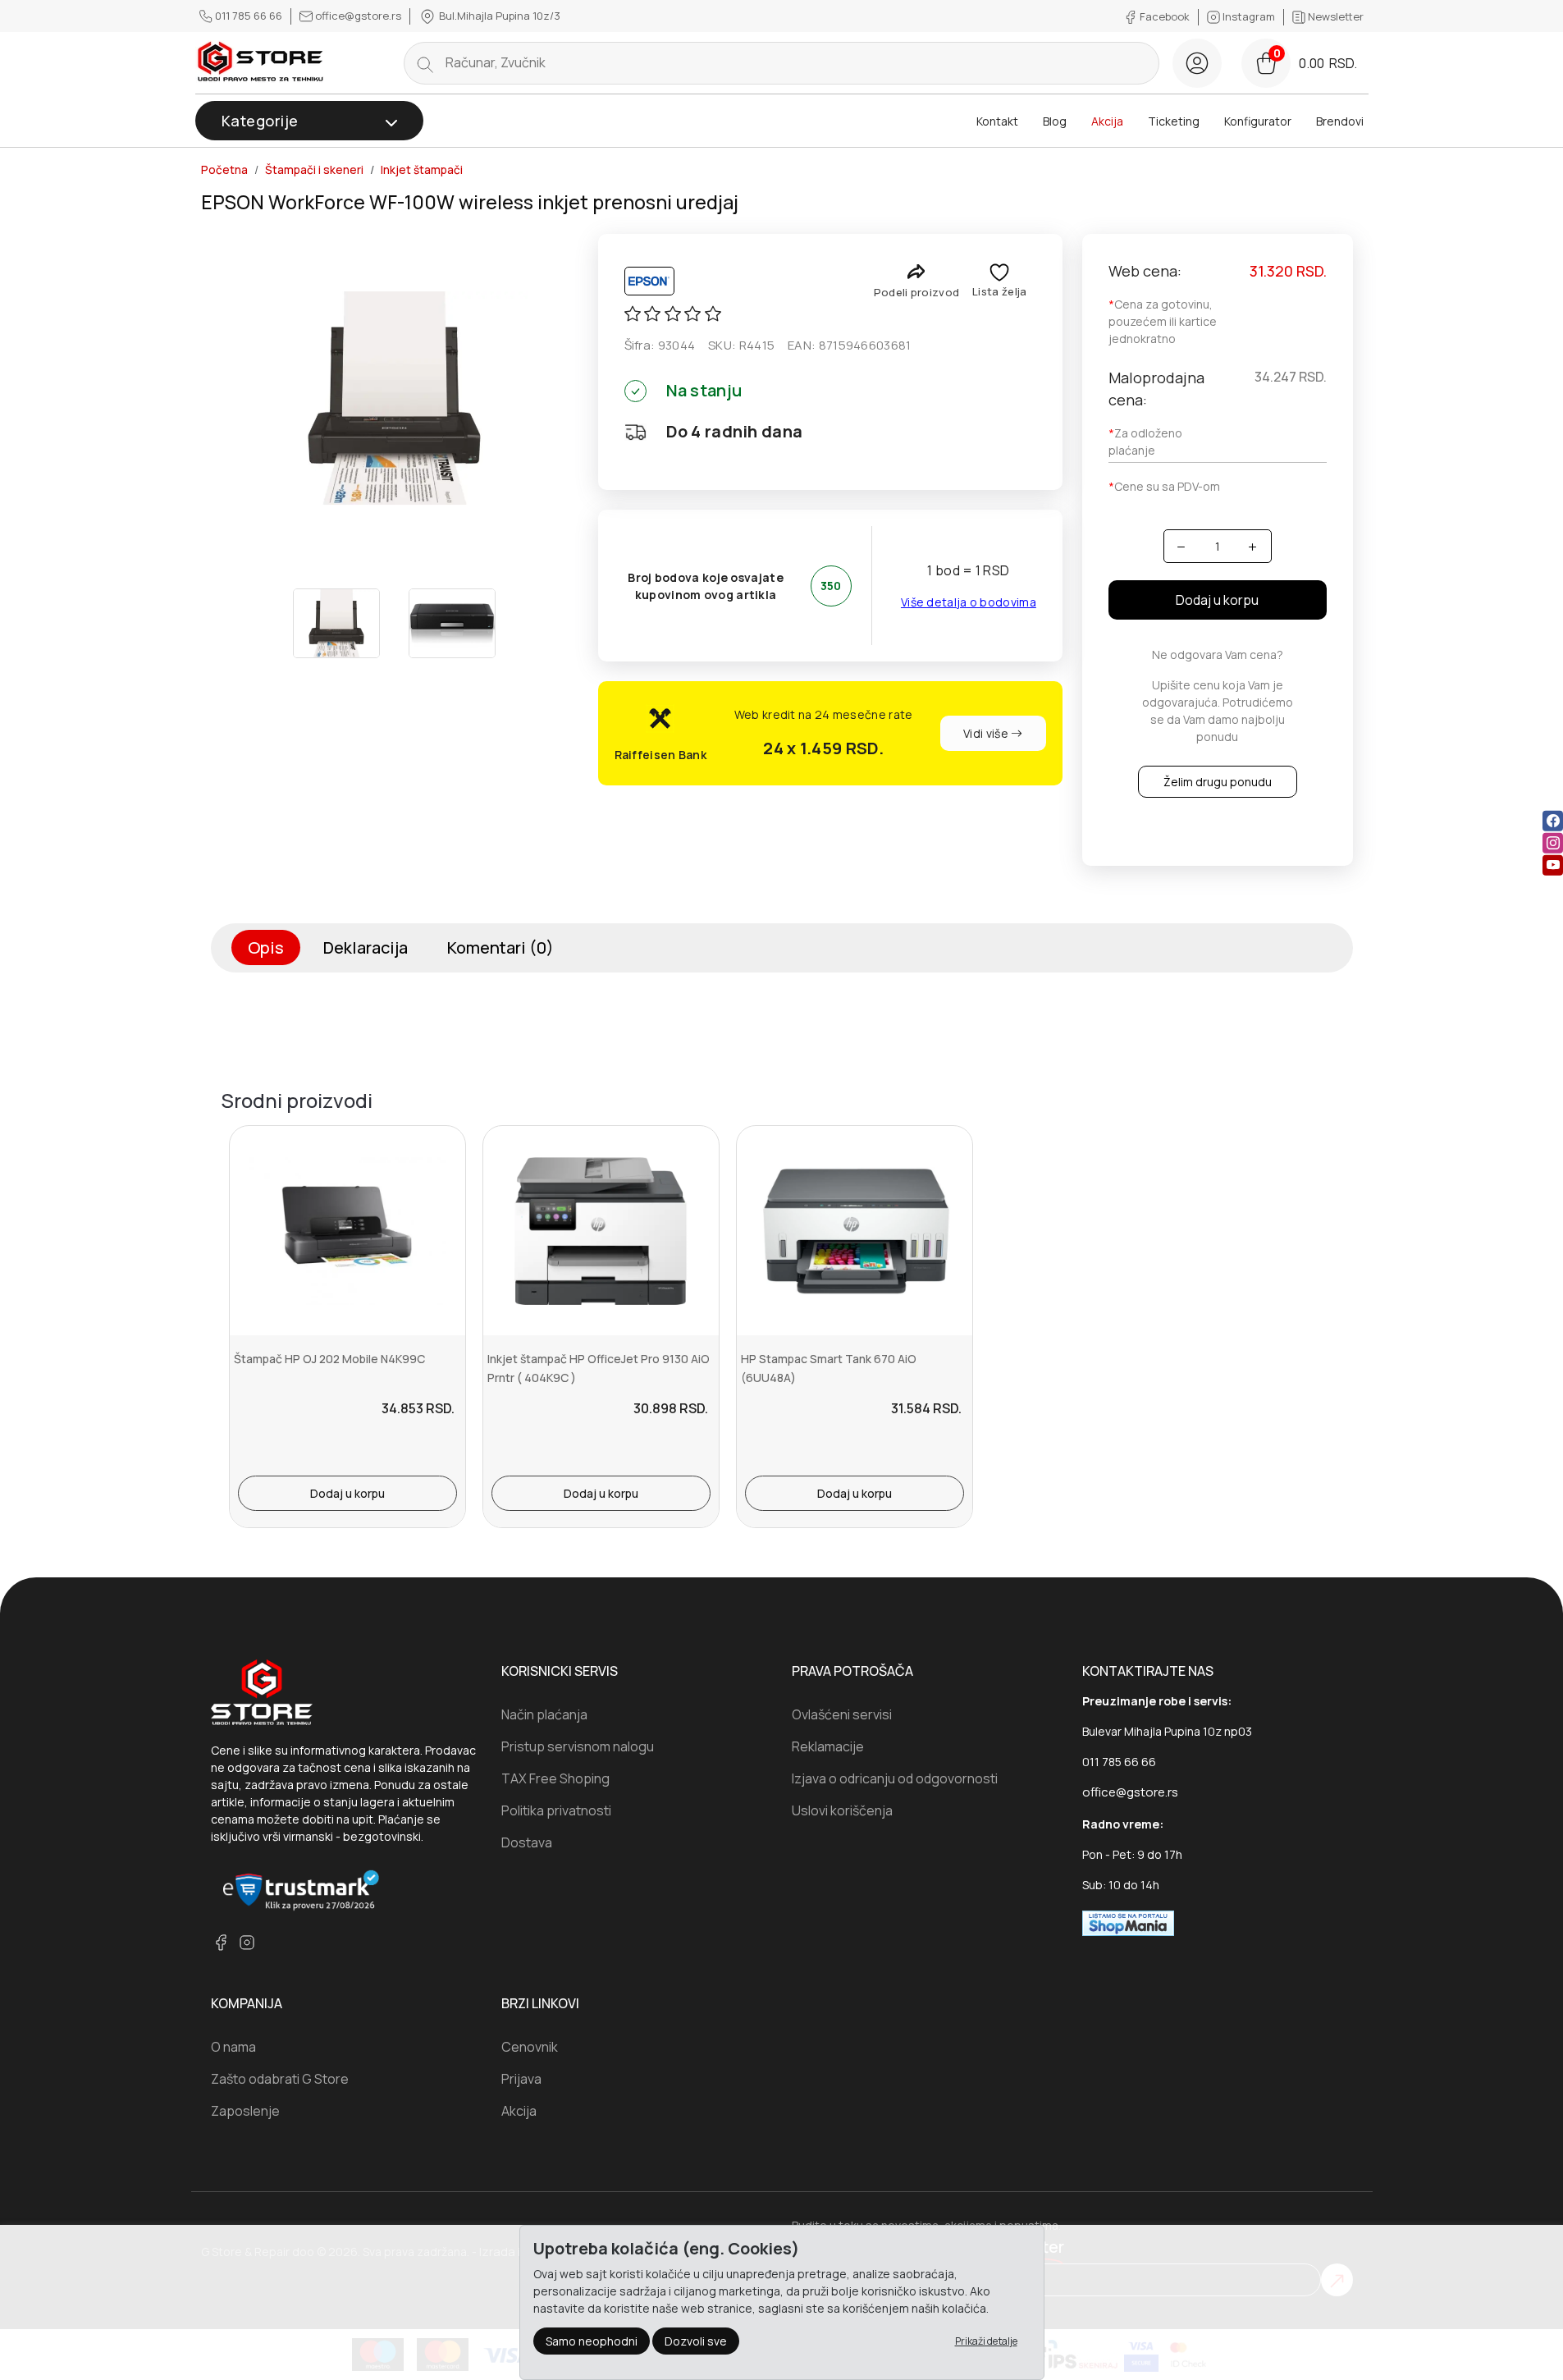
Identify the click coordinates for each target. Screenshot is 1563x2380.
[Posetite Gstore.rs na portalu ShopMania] (1128, 1922)
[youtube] (1553, 865)
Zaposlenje (245, 2111)
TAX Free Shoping (555, 1778)
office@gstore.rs (358, 16)
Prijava (521, 2079)
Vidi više (987, 733)
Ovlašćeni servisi (842, 1714)
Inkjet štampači (422, 170)
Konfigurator (1258, 121)
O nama (233, 2047)
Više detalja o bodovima (969, 602)
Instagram (1249, 16)
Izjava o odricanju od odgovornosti (895, 1778)
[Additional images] (336, 623)
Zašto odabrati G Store (280, 2079)
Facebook (1165, 16)
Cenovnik (530, 2047)
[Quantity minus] (1182, 546)
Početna (224, 170)
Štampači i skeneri (314, 170)
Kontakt (997, 121)
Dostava (527, 1842)
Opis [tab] (266, 947)
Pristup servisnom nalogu (578, 1746)
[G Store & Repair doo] (261, 63)
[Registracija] (1197, 63)
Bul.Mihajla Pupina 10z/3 (498, 16)
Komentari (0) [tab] (500, 947)
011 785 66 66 (249, 16)
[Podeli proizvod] (916, 271)
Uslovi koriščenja (842, 1810)
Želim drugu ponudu (1218, 782)
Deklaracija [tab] (366, 947)
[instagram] (1553, 843)
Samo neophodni (592, 2341)
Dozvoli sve (696, 2341)
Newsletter (1334, 16)
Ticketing (1174, 121)
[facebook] (1553, 821)
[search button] (425, 63)
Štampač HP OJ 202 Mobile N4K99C (329, 1359)
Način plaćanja (544, 1714)
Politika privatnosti (556, 1810)
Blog (1055, 121)
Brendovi (1340, 121)
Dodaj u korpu (1217, 600)
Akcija (1107, 121)
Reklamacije (828, 1746)
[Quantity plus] (1252, 546)
